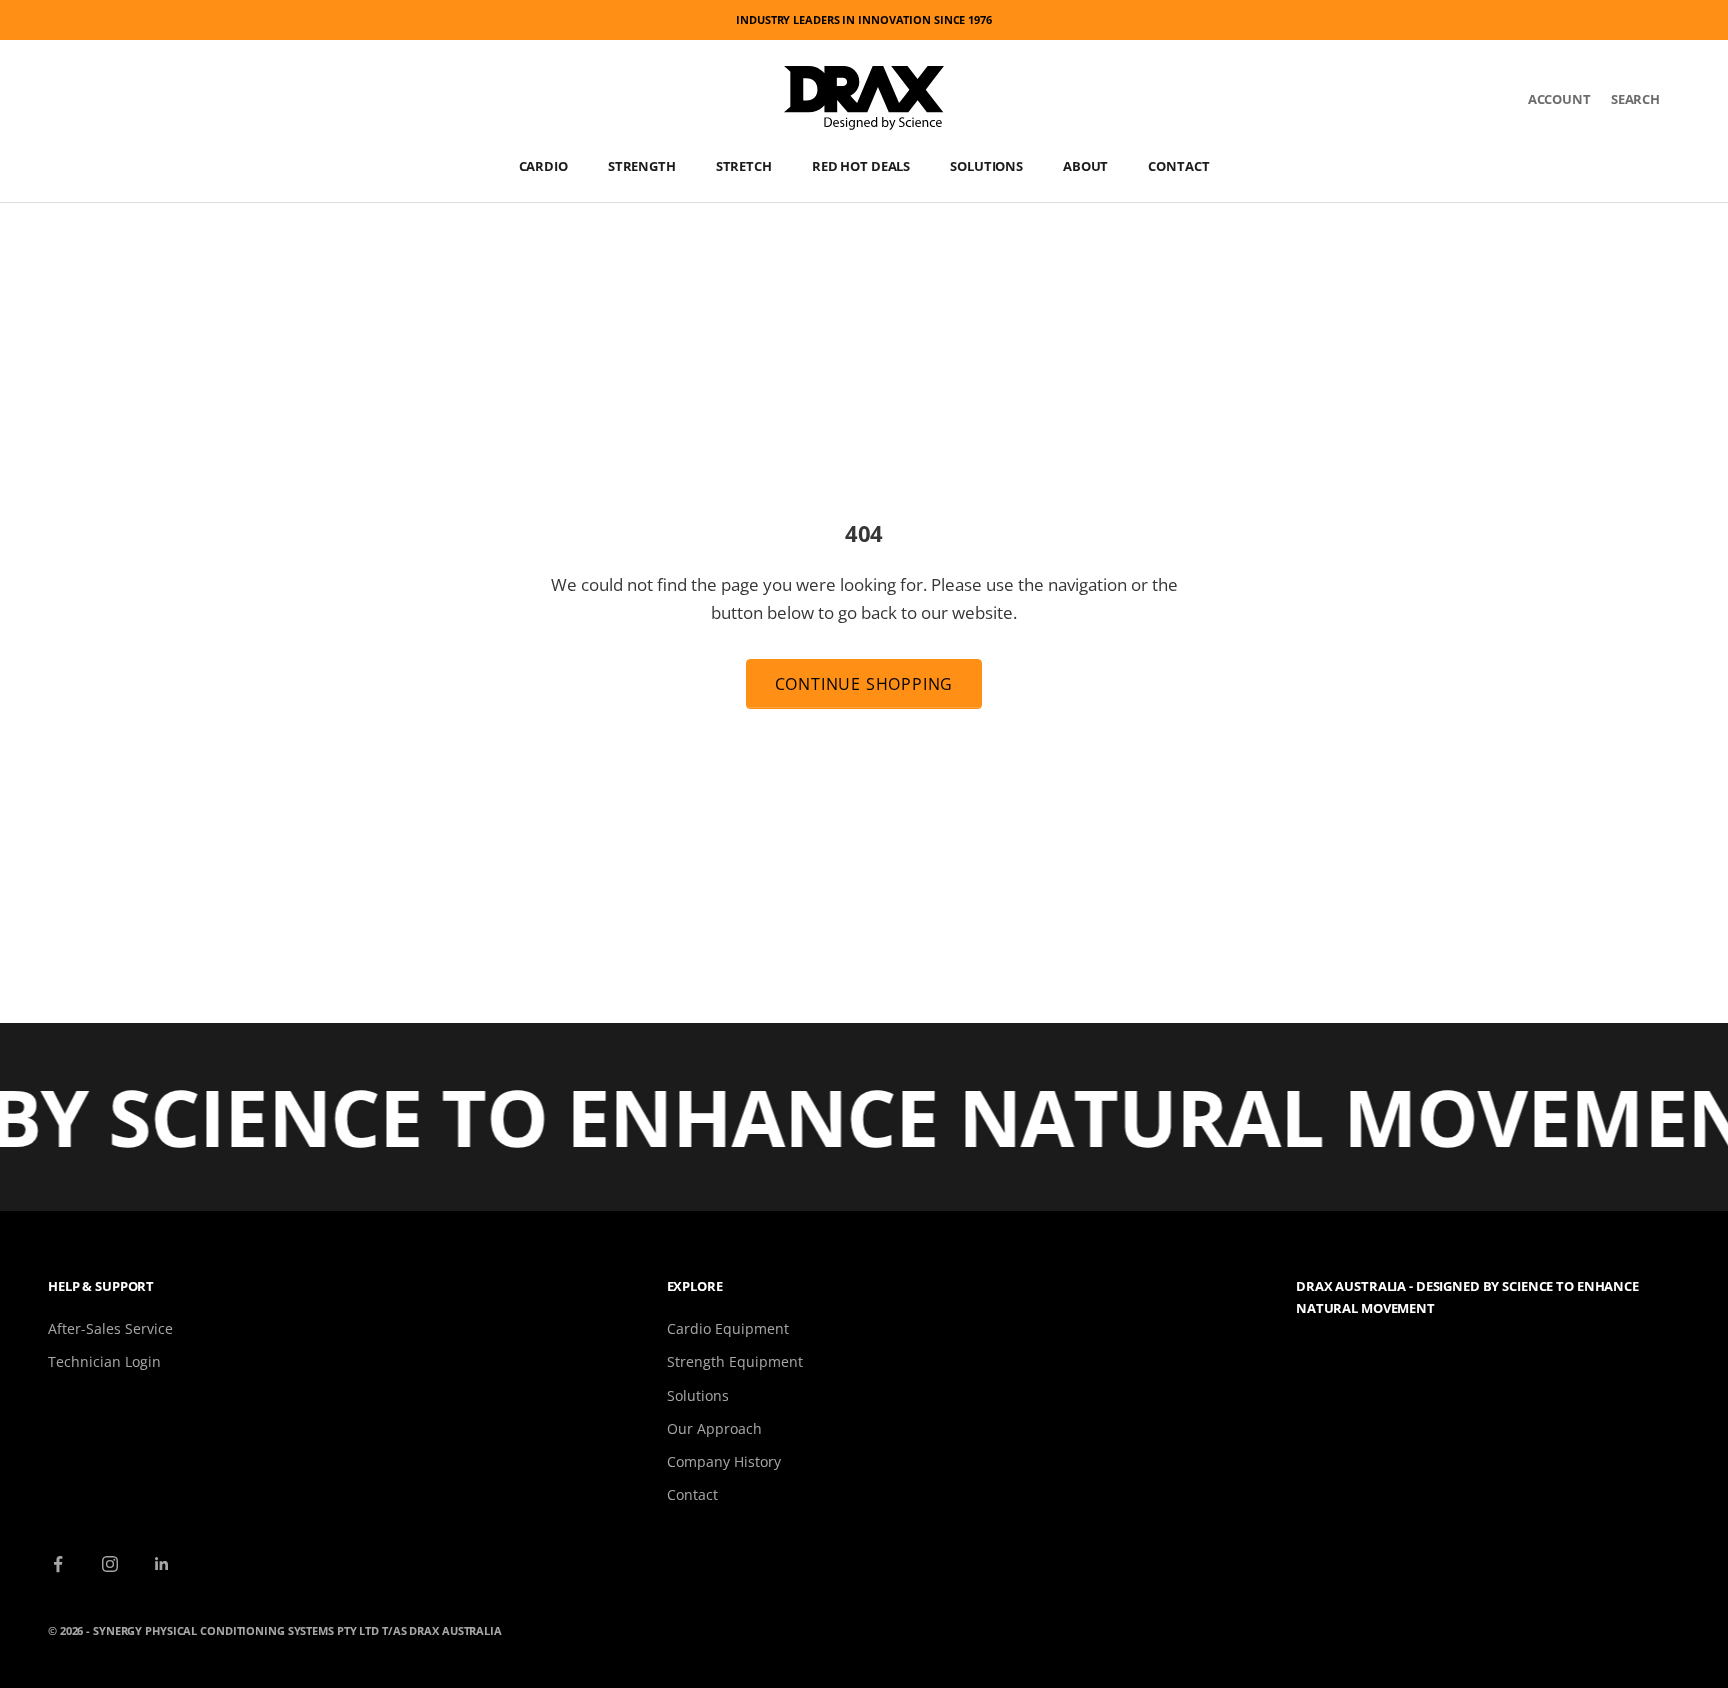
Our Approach (714, 1428)
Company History (724, 1461)
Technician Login (104, 1361)
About (1085, 166)
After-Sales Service (110, 1328)
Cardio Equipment (728, 1328)
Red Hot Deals (861, 166)
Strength (642, 166)
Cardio (543, 166)
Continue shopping (864, 684)
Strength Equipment (735, 1361)
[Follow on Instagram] (110, 1564)
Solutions (986, 166)
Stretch (744, 166)
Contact (1178, 166)
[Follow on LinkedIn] (162, 1564)
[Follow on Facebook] (58, 1564)
